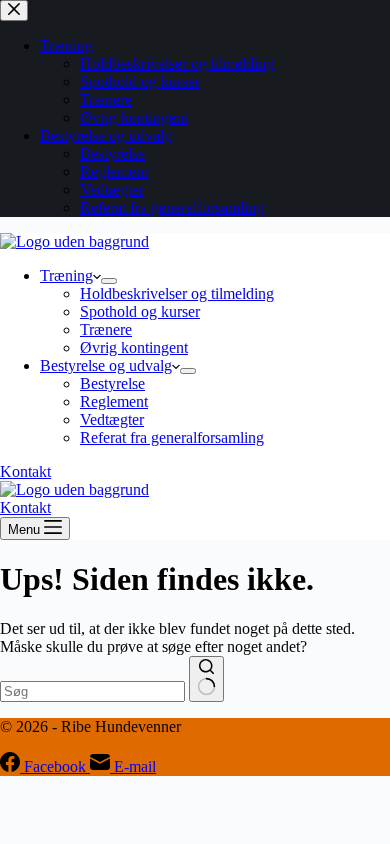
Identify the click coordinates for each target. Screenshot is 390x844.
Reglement (114, 401)
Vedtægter (112, 419)
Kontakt (25, 471)
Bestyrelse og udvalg (106, 365)
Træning (66, 275)
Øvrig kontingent (134, 347)
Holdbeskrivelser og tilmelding (177, 293)
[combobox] (92, 691)
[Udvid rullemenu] (109, 281)
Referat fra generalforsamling (172, 437)
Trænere (106, 329)
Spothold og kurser (140, 311)
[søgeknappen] (206, 679)
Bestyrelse (112, 383)
